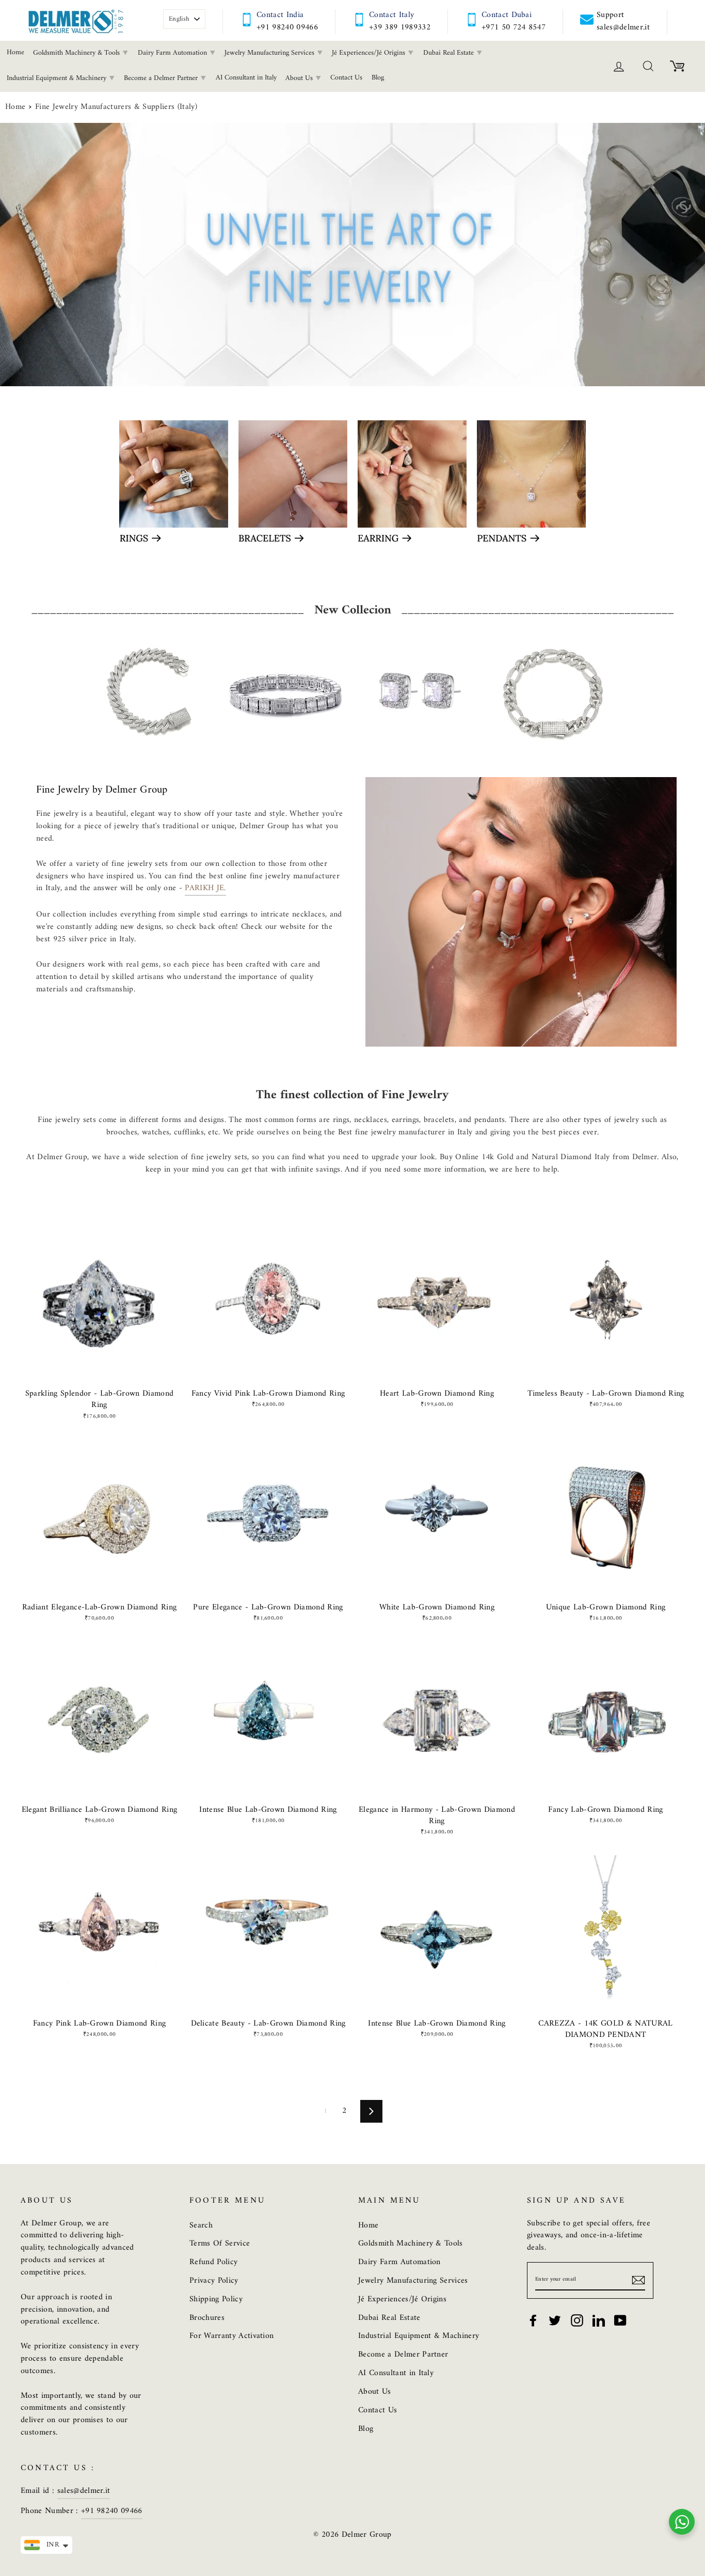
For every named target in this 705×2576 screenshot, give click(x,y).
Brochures (207, 2318)
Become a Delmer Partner (162, 78)
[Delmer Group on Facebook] (533, 2320)
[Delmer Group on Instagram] (577, 2320)
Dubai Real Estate (450, 53)
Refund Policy (213, 2262)
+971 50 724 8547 (514, 27)
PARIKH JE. (205, 889)
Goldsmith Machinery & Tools (77, 53)
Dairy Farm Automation (173, 53)
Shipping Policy (216, 2299)
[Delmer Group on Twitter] (555, 2320)
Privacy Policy (214, 2281)
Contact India (280, 15)
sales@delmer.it (84, 2491)
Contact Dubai (507, 15)
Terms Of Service (220, 2243)
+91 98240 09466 (287, 27)
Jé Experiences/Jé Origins (370, 53)
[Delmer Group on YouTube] (620, 2320)
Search (201, 2225)
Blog (378, 78)
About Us (300, 78)
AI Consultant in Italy (246, 78)
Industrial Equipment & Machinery (419, 2336)
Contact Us (346, 78)
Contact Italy (391, 15)
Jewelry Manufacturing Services (270, 53)
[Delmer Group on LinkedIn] (599, 2320)
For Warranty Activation (231, 2336)
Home (15, 107)
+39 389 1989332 (400, 27)
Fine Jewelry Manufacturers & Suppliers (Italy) (116, 107)
